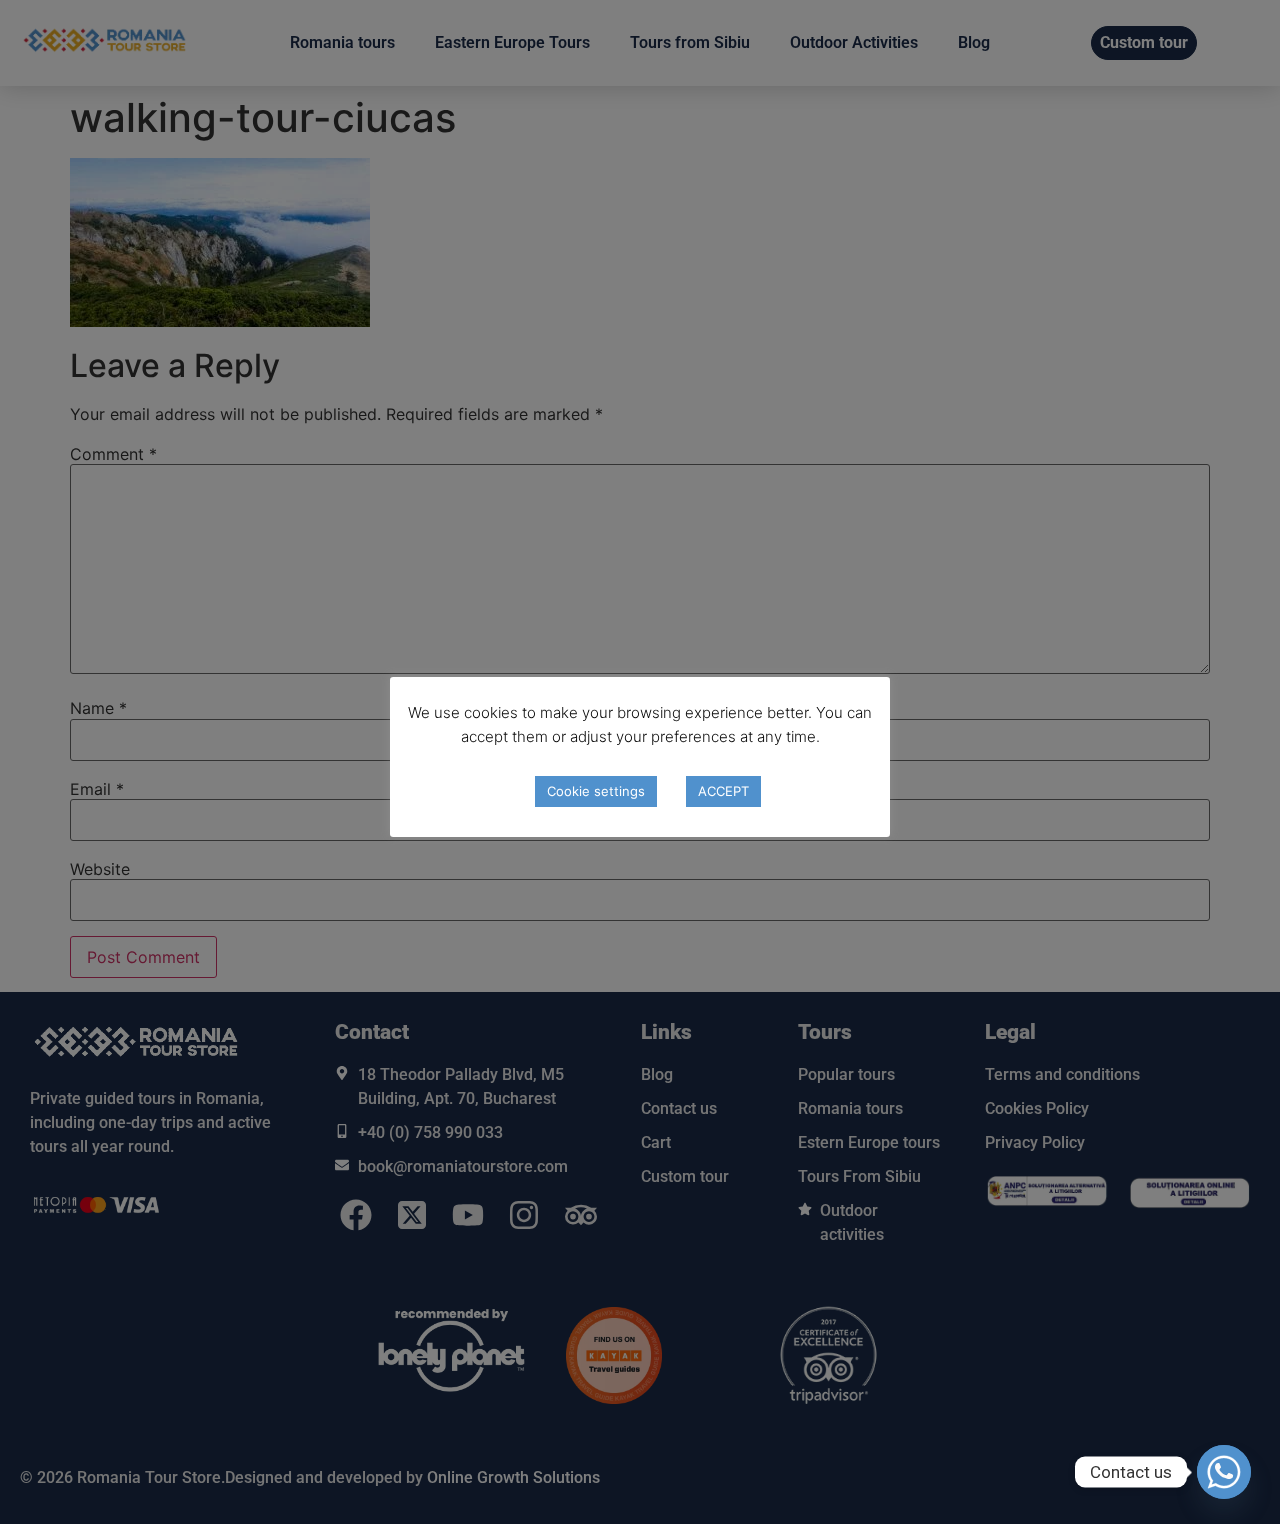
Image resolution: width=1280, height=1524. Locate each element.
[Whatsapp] (1224, 1472)
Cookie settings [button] (596, 791)
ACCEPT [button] (723, 791)
